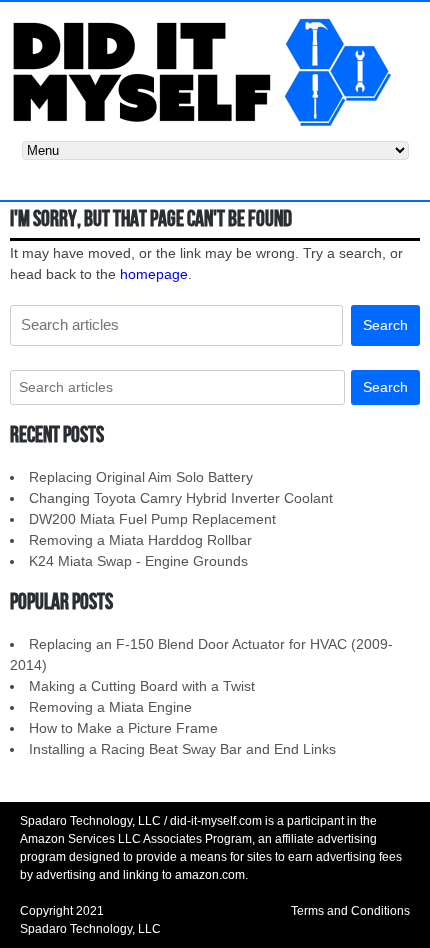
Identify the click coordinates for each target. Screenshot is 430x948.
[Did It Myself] (215, 70)
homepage (154, 274)
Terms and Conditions (350, 911)
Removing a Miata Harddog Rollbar (140, 540)
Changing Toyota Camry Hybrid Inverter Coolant (181, 498)
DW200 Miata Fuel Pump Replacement (152, 519)
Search (385, 325)
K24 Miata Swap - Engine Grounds (138, 561)
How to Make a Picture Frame (123, 728)
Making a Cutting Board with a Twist (142, 686)
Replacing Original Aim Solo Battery (141, 477)
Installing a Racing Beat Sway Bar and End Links (182, 749)
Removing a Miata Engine (110, 707)
